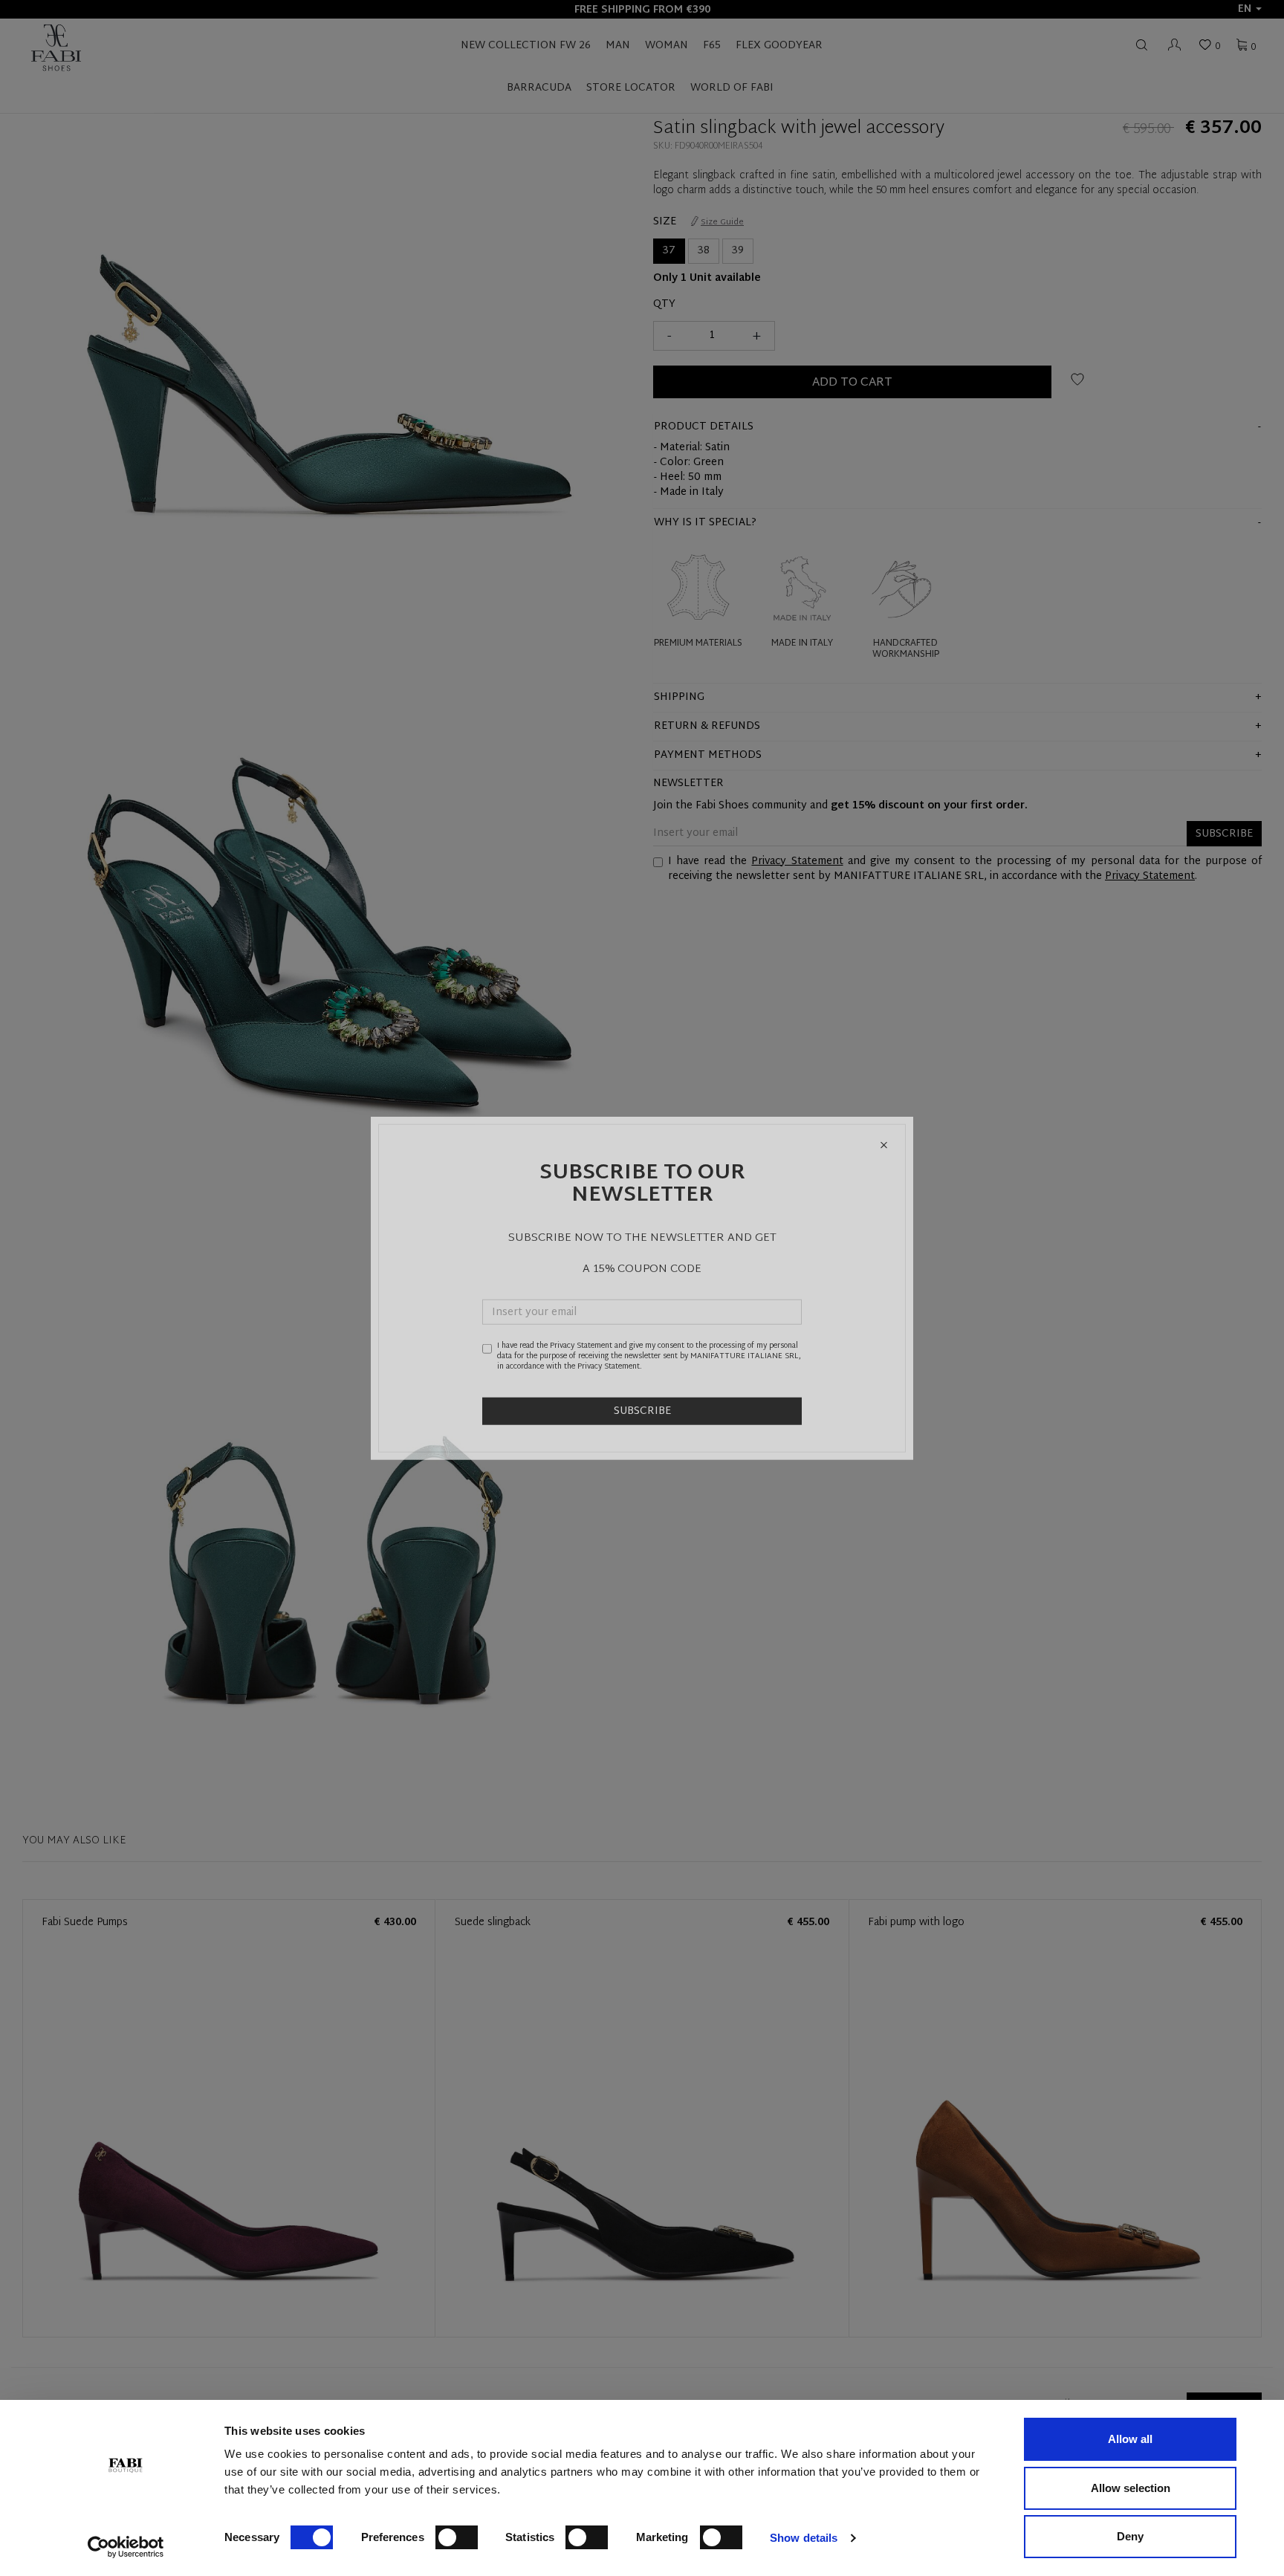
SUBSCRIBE (642, 1411)
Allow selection (1131, 2488)
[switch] (457, 2537)
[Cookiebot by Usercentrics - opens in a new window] (126, 2547)
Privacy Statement (581, 1345)
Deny (1130, 2536)
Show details (804, 2538)
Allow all (1130, 2439)
